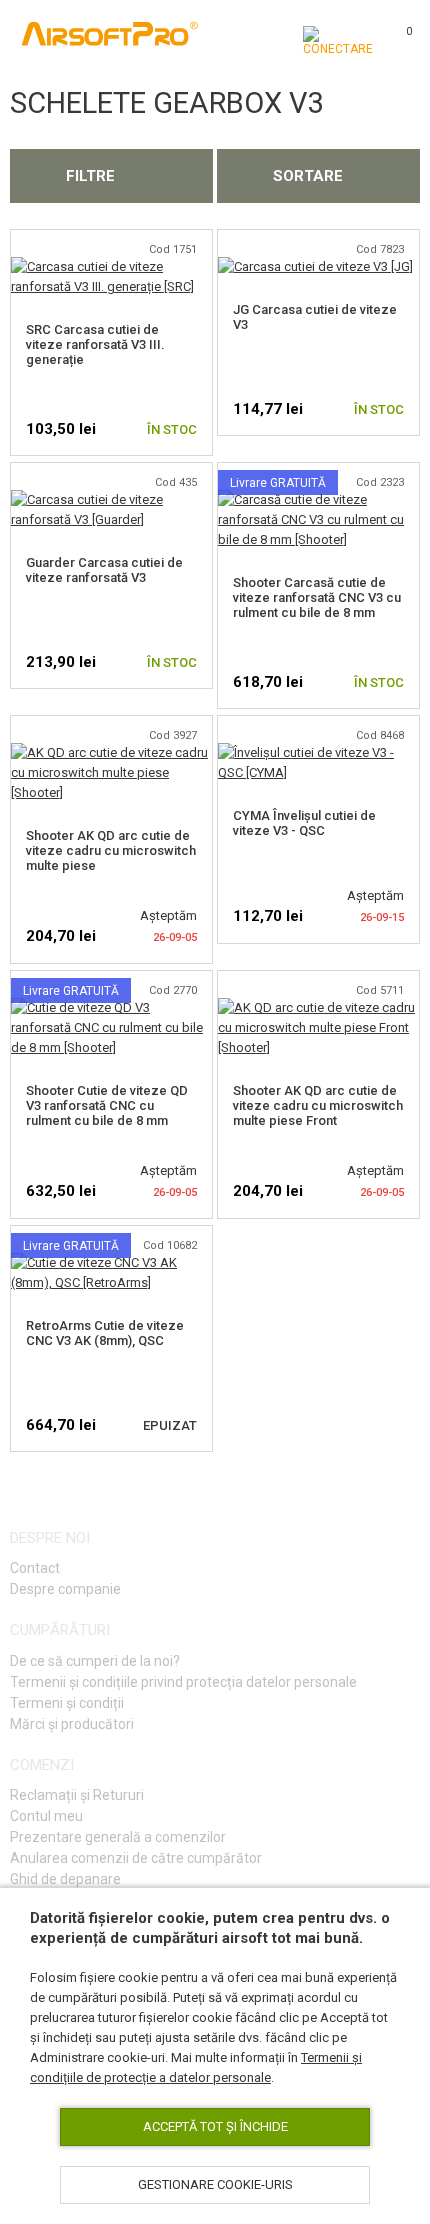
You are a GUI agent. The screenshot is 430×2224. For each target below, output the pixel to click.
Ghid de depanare (65, 1879)
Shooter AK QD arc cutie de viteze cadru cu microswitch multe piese (111, 850)
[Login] (338, 41)
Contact (35, 1568)
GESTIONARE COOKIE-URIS (215, 2184)
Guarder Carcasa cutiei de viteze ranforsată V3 (104, 570)
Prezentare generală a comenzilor (118, 1837)
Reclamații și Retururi (77, 1795)
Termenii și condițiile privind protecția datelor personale (183, 1682)
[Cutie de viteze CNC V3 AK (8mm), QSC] (111, 1262)
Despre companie (65, 1589)
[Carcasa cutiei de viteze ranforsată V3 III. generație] (111, 266)
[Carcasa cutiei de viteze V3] (315, 266)
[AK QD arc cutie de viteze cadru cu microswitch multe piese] (111, 752)
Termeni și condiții (67, 1703)
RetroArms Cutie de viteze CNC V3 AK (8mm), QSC (105, 1333)
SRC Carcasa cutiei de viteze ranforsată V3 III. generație (95, 344)
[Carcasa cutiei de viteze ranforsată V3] (111, 499)
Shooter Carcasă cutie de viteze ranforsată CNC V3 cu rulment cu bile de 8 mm (317, 597)
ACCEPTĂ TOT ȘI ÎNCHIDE (215, 2126)
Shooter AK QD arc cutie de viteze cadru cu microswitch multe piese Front (318, 1105)
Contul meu (46, 1816)
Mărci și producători (72, 1724)
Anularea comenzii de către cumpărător (136, 1858)
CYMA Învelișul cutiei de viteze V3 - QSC (304, 823)
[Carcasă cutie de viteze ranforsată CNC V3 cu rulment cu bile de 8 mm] (318, 499)
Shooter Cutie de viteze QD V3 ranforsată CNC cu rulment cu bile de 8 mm (107, 1105)
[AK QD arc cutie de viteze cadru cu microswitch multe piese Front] (318, 1007)
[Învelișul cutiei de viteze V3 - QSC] (318, 752)
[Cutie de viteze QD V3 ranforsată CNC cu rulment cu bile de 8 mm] (111, 1007)
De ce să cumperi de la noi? (95, 1661)
